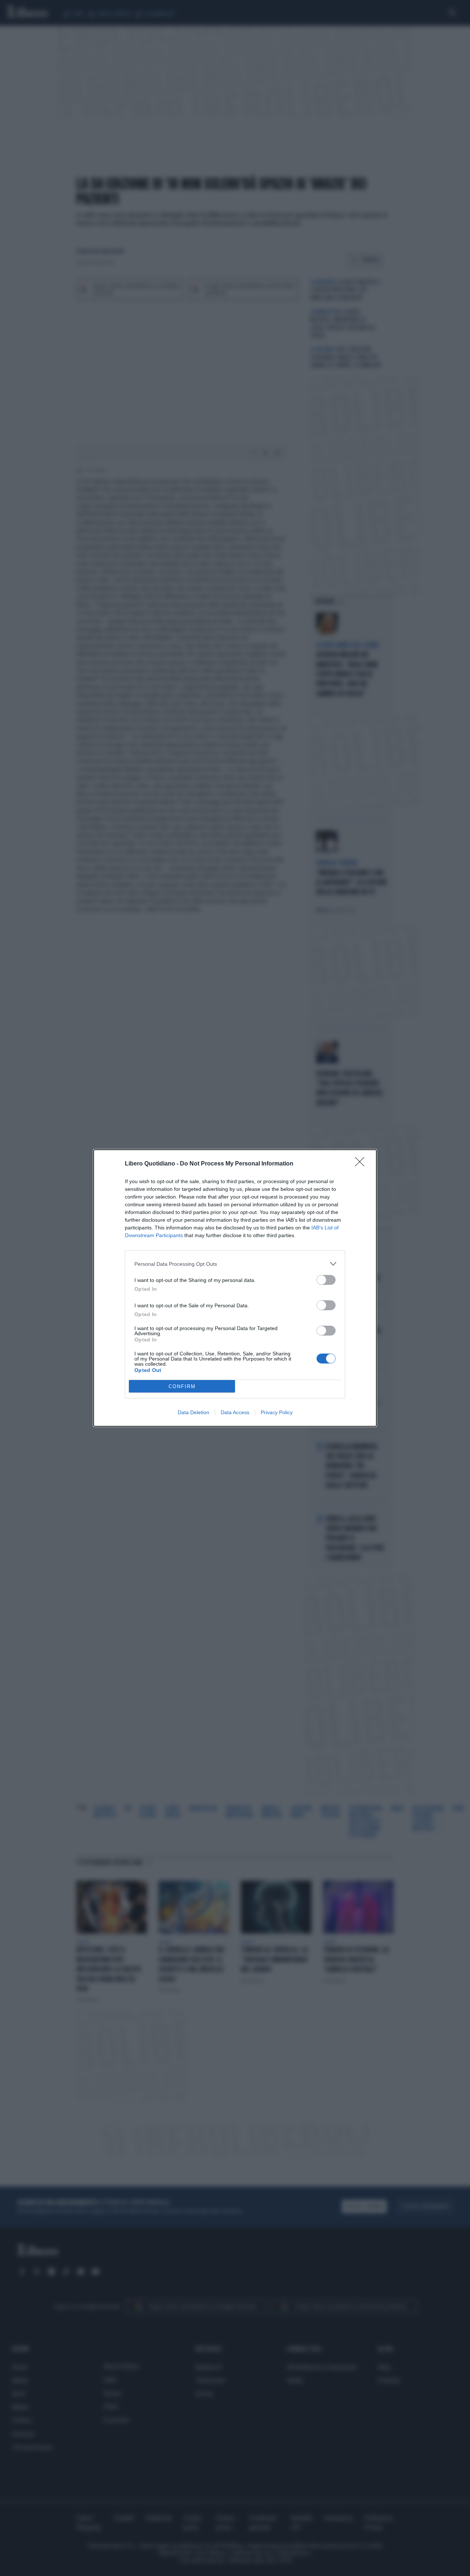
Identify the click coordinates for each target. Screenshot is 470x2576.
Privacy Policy (277, 1412)
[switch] (326, 1280)
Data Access (235, 1412)
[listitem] (235, 1264)
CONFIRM (182, 1386)
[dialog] (235, 1288)
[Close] (362, 1164)
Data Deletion (194, 1412)
